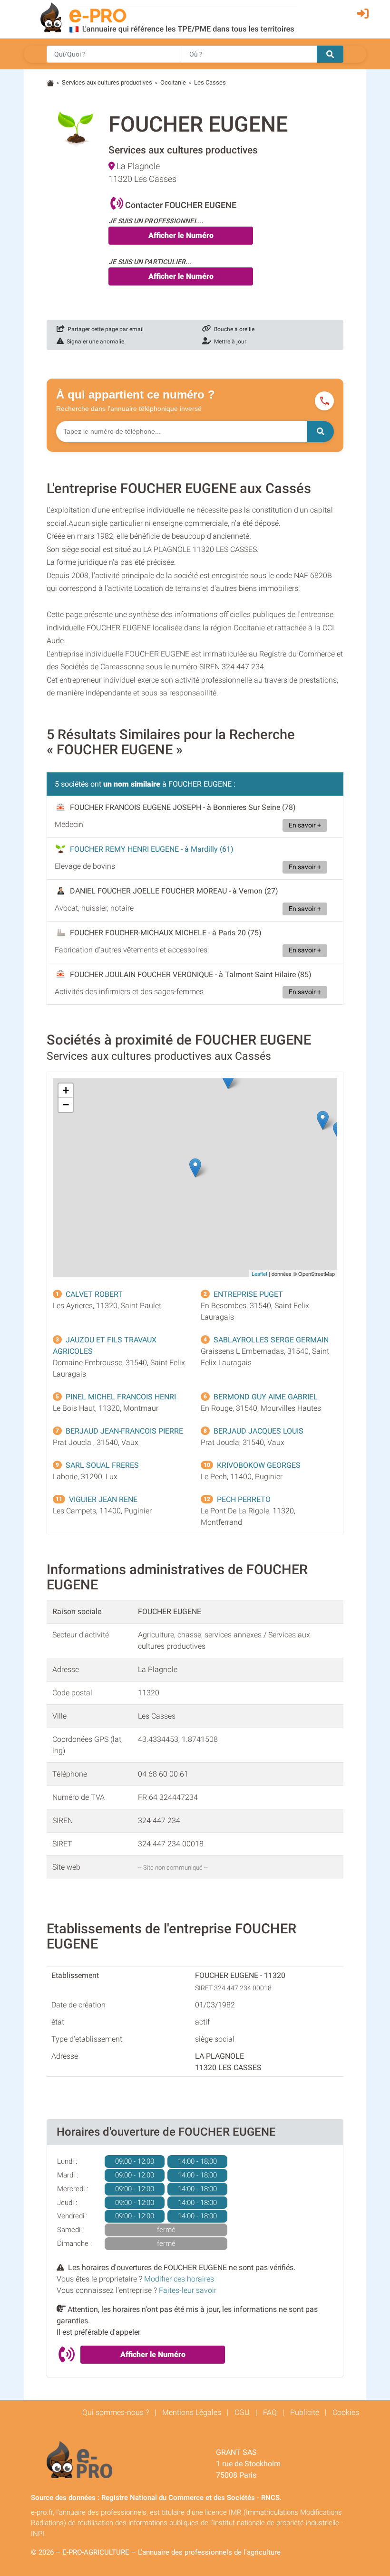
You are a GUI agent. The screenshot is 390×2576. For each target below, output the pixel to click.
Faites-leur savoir (188, 2290)
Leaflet (259, 1274)
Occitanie (173, 82)
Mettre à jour (229, 342)
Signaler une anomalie (94, 342)
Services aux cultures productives (107, 82)
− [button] (66, 1105)
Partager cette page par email (104, 329)
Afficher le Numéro (181, 235)
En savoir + (305, 825)
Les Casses (210, 82)
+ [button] (66, 1090)
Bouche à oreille (233, 329)
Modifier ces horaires (179, 2279)
